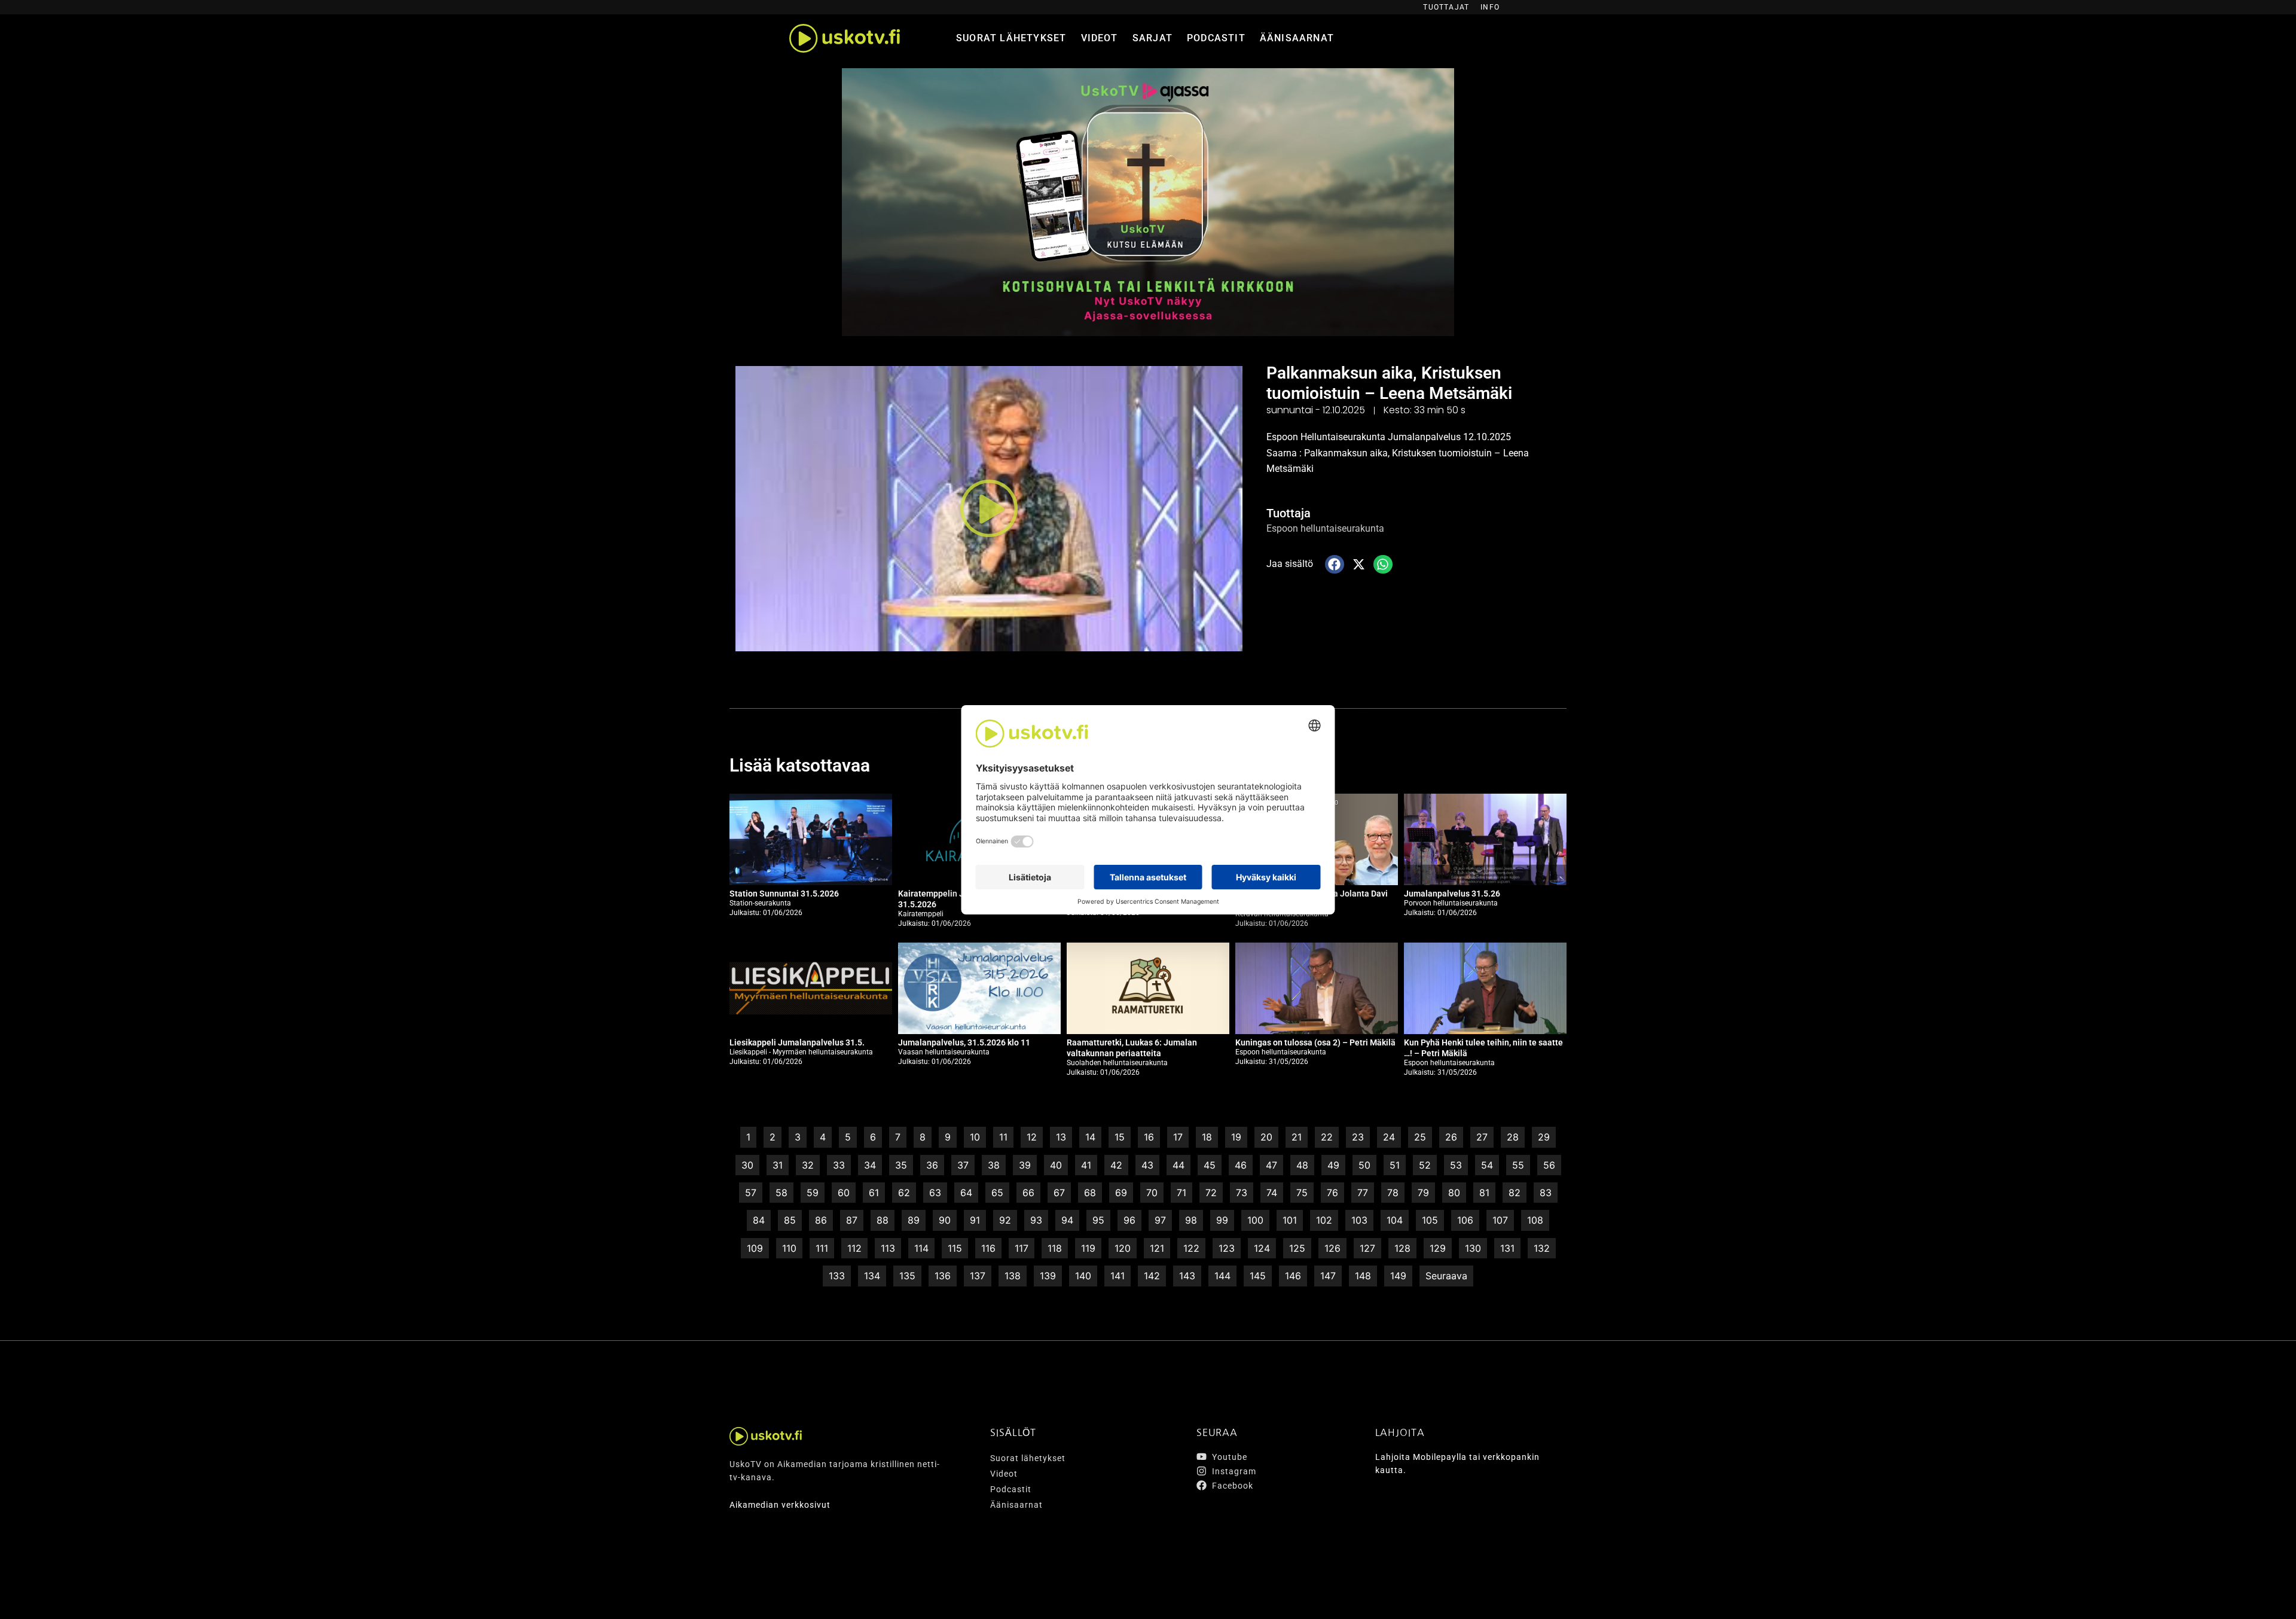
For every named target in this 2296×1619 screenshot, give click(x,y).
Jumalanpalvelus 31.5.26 (1452, 894)
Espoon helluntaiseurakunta (1325, 528)
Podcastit (1216, 38)
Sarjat (1152, 38)
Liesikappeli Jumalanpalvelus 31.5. (797, 1042)
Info (1490, 7)
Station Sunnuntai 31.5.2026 (784, 894)
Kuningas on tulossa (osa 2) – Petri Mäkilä (1315, 1042)
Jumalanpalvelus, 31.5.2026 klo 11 (964, 1042)
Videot (1100, 38)
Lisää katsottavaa (800, 765)
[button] (989, 509)
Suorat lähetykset (1011, 38)
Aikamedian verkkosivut (780, 1505)
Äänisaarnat (1297, 38)
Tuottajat (1446, 7)
